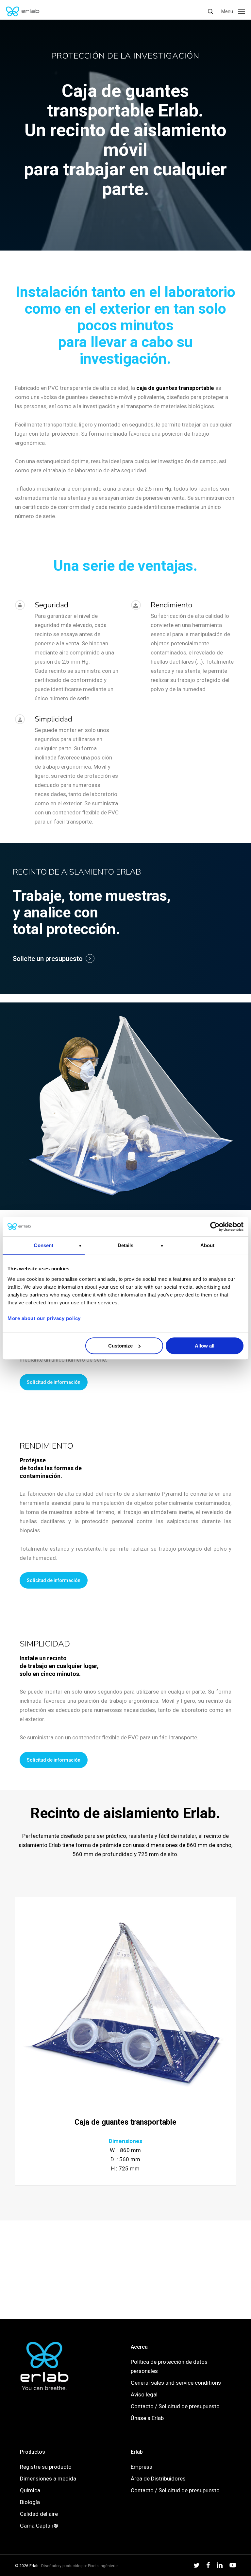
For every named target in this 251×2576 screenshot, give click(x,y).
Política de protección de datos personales (169, 2366)
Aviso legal (144, 2394)
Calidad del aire (39, 2514)
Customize (120, 1346)
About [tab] (208, 1245)
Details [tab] (126, 1245)
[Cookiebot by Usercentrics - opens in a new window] (215, 1227)
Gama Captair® (39, 2526)
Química (30, 2490)
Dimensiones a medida (48, 2479)
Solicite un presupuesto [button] (48, 959)
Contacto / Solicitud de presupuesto (175, 2406)
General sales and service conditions (176, 2383)
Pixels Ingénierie (103, 2566)
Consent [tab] (43, 1245)
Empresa (142, 2467)
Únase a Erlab (147, 2418)
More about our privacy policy (44, 1318)
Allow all (205, 1346)
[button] (233, 11)
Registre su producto (46, 2467)
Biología (30, 2502)
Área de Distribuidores (158, 2479)
